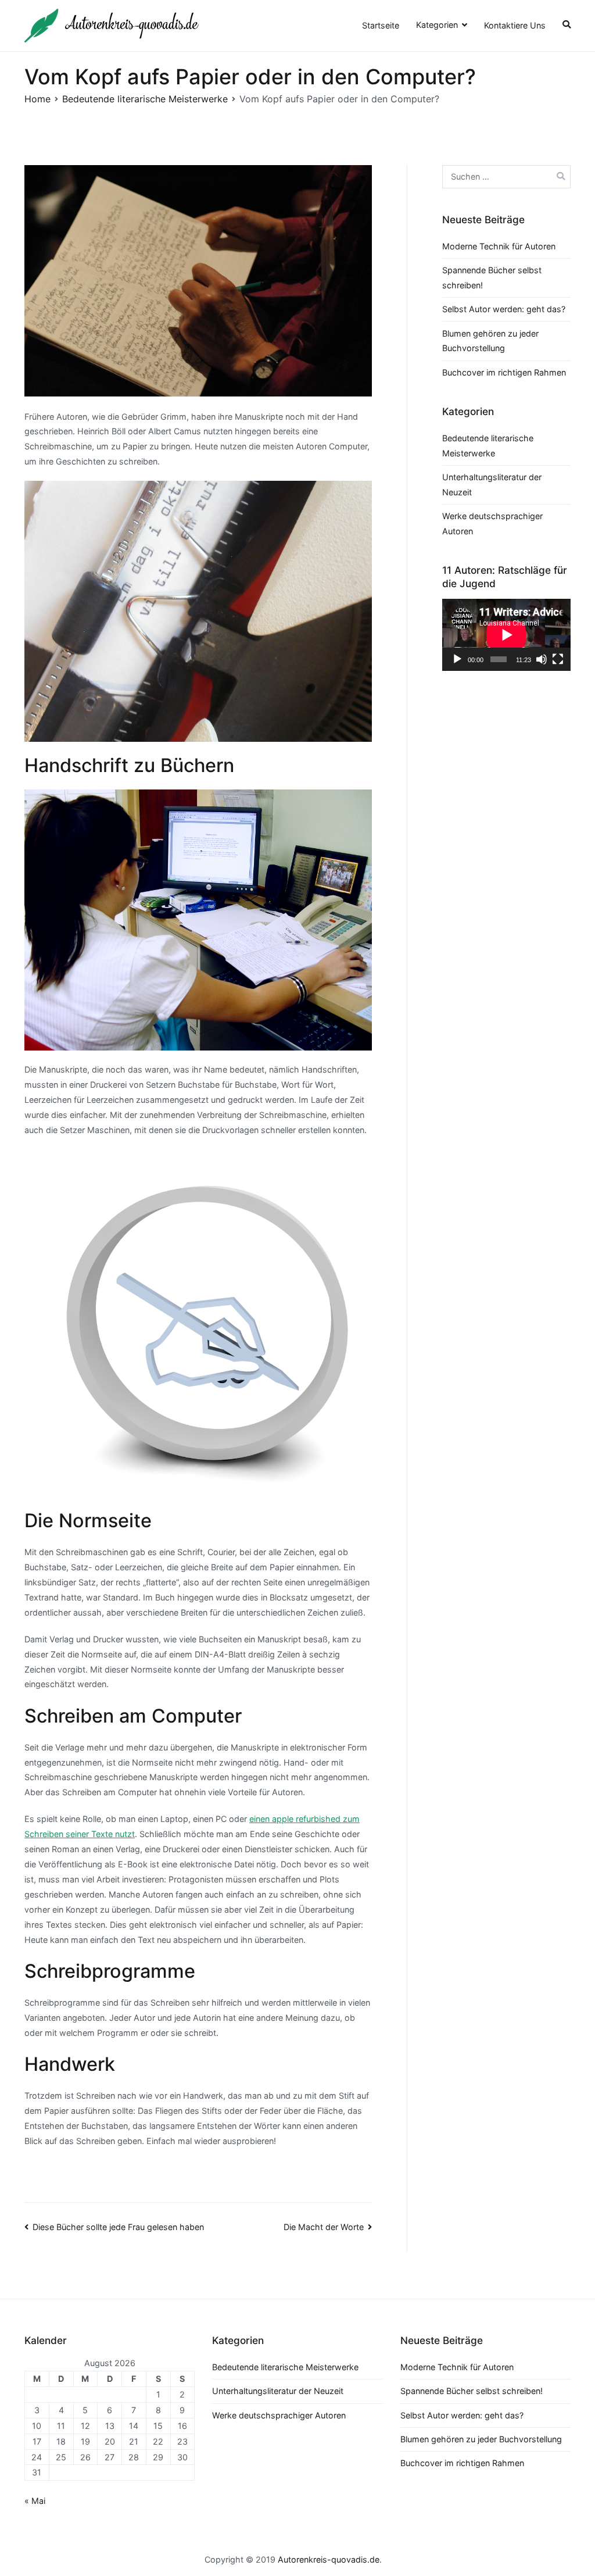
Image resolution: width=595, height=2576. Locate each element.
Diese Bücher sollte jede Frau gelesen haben (118, 2227)
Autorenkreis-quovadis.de (329, 2559)
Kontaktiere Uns (515, 25)
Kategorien (437, 25)
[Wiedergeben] (457, 659)
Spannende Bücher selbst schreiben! (472, 2391)
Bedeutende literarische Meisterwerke (285, 2367)
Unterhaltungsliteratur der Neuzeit (278, 2391)
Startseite (381, 25)
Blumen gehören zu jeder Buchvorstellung (481, 2439)
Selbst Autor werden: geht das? (504, 309)
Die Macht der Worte (324, 2227)
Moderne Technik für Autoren (499, 246)
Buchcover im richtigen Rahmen (504, 372)
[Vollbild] (558, 659)
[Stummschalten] (542, 659)
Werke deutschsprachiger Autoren (279, 2415)
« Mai (35, 2501)
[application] (506, 635)
